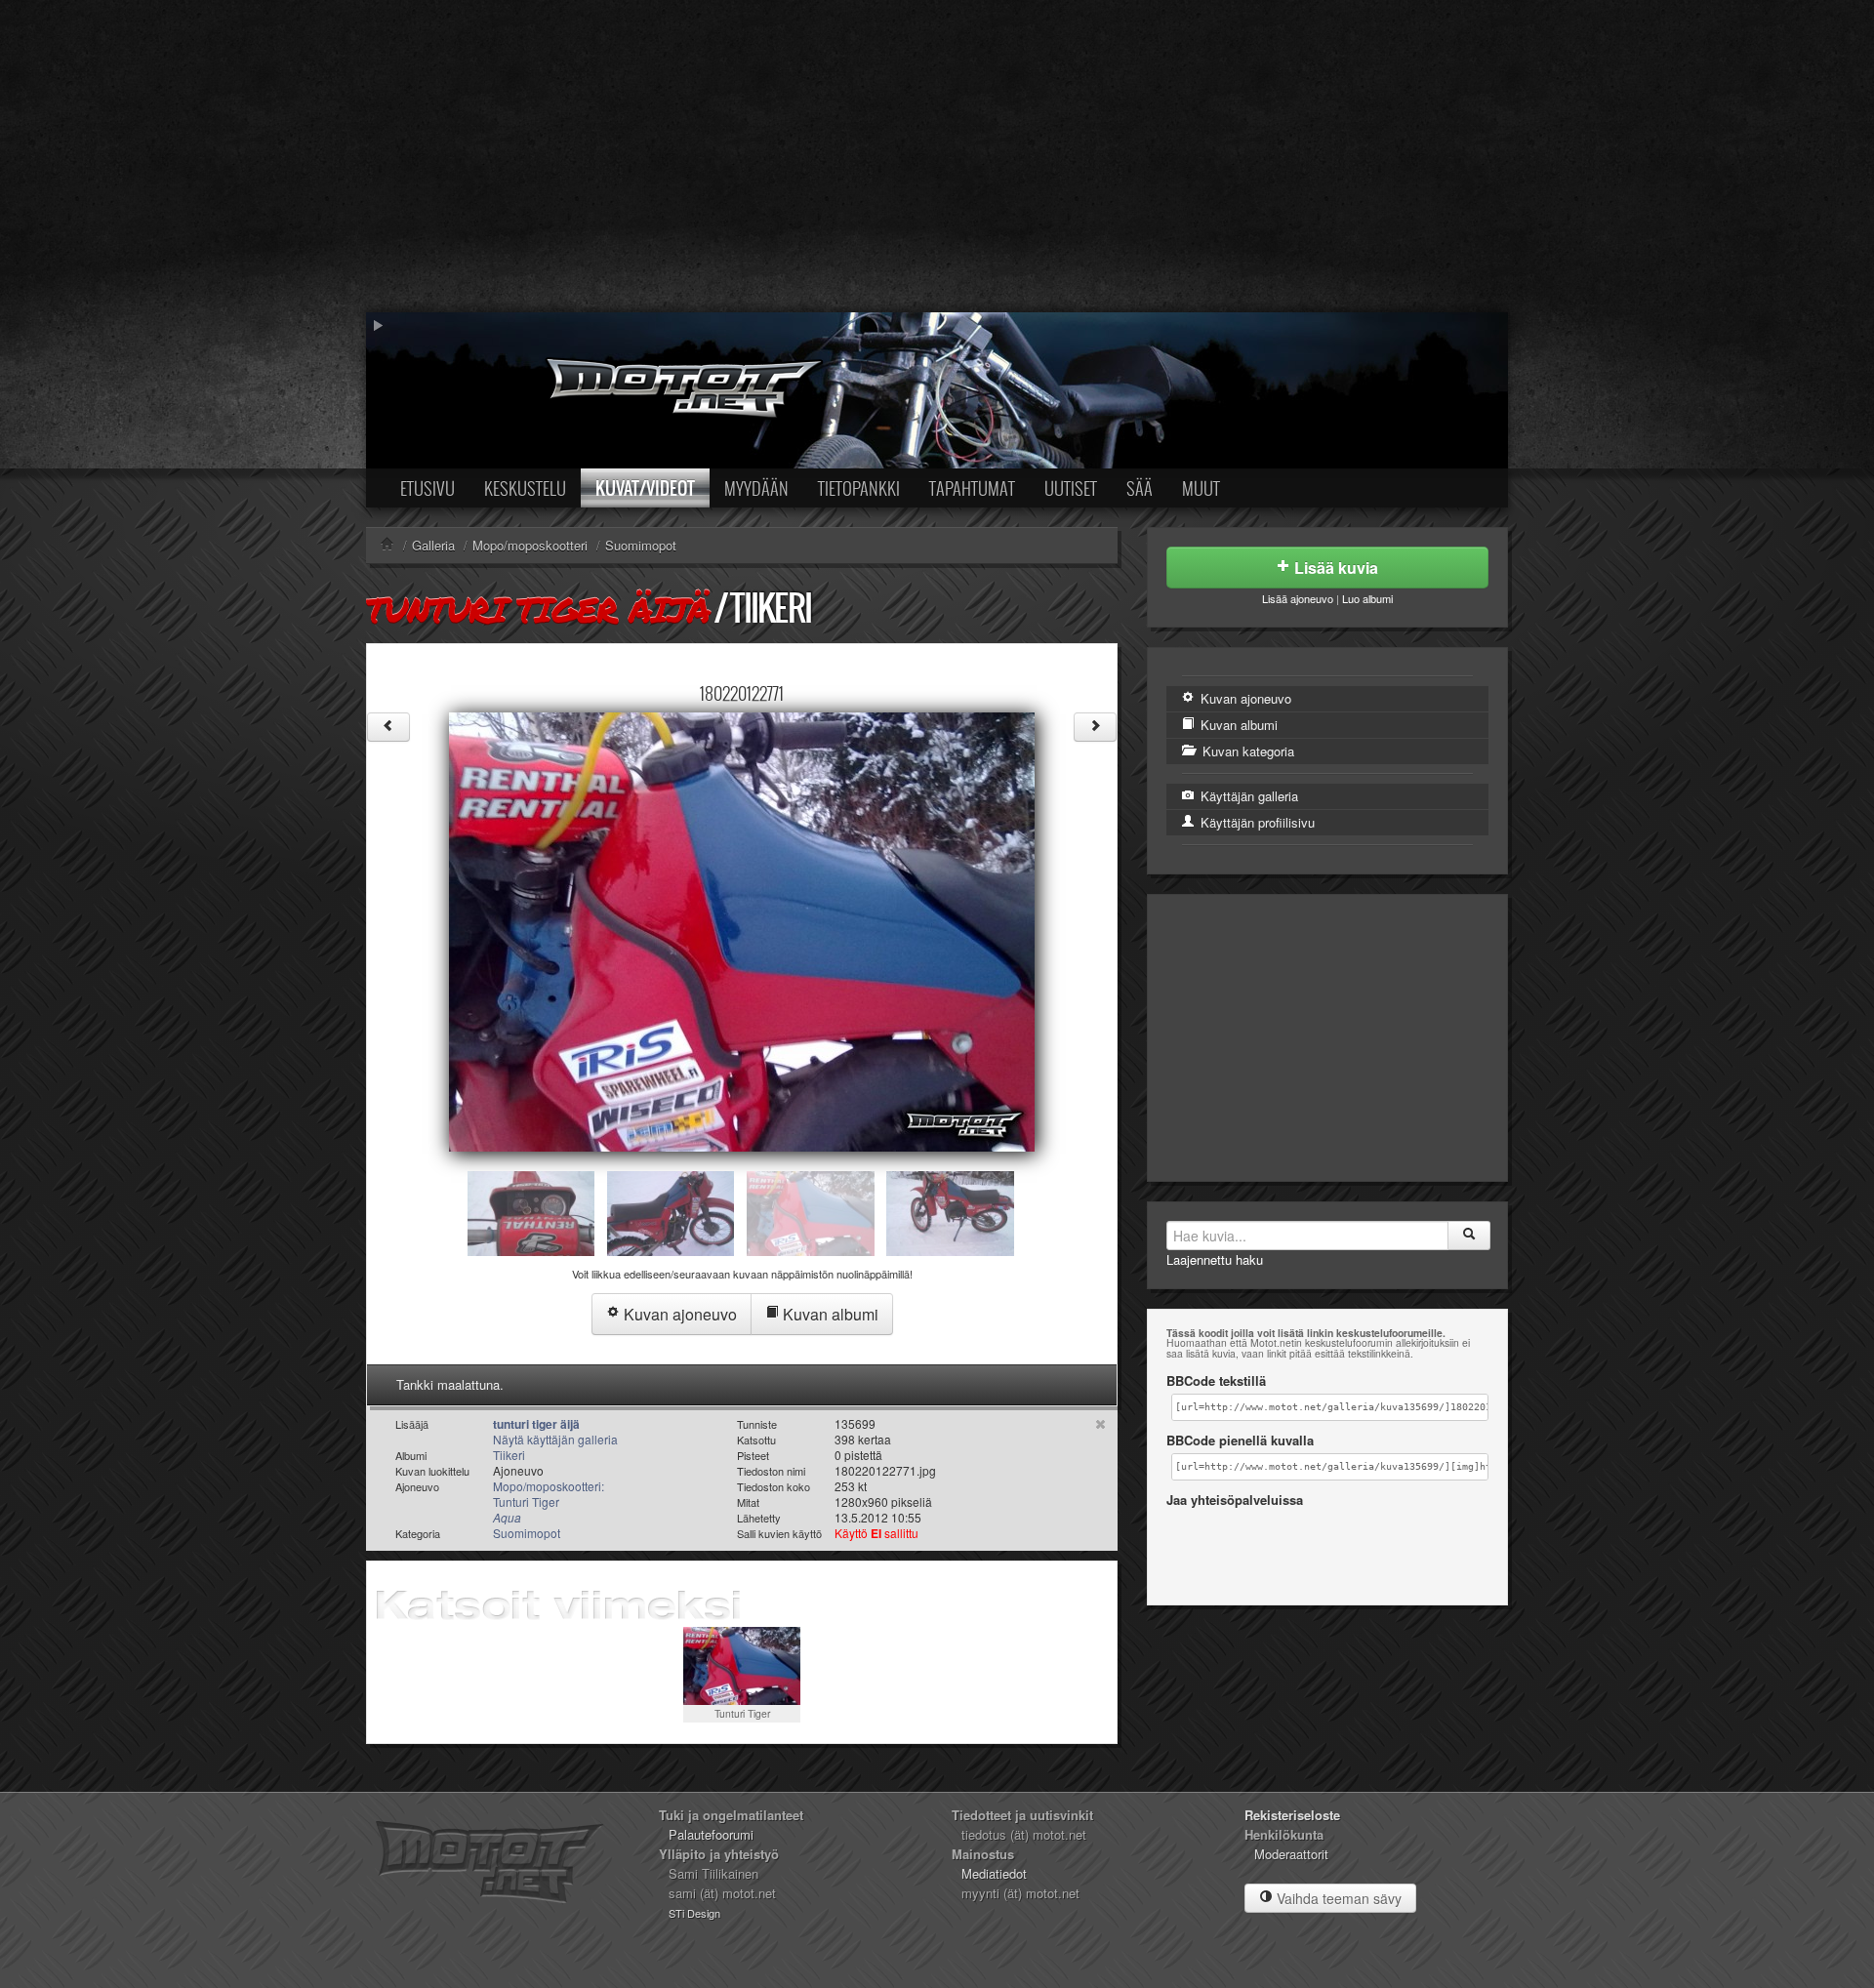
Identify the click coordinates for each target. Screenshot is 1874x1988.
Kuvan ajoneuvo (678, 1314)
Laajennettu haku (1215, 1259)
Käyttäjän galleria (1247, 796)
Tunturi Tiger (742, 1713)
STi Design (694, 1913)
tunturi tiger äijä (538, 609)
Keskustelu (525, 488)
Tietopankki (859, 488)
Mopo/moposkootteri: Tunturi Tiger (549, 1501)
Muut (1201, 488)
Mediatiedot (994, 1873)
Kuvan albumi (829, 1314)
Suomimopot (527, 1533)
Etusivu (428, 488)
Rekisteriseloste (1292, 1815)
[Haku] (1469, 1236)
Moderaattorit (1291, 1854)
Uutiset (1071, 488)
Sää (1140, 488)
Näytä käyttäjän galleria (555, 1439)
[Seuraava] (1095, 727)
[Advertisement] (937, 156)
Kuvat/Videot (645, 488)
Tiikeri (771, 608)
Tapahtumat (972, 488)
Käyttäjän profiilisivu (1256, 822)
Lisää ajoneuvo (1298, 598)
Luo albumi (1367, 598)
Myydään (756, 488)
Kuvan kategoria (1246, 751)
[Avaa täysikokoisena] (742, 930)
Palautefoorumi (711, 1834)
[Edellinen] (388, 727)
